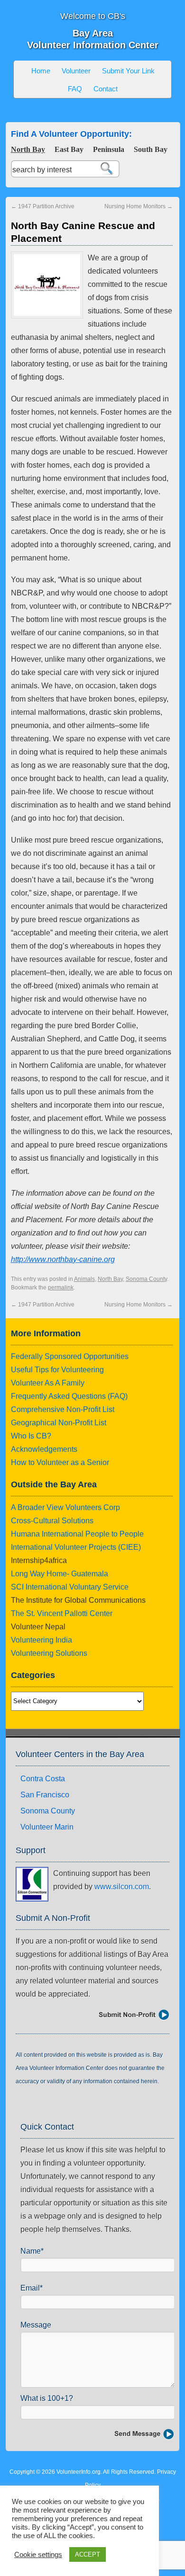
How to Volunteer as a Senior (60, 1462)
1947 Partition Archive (43, 206)
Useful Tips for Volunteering (57, 1370)
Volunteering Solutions (49, 1653)
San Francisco (45, 1795)
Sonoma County (146, 1279)
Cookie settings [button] (38, 2555)
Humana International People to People (77, 1534)
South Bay (151, 149)
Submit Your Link (128, 71)
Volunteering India (42, 1640)
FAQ (75, 89)
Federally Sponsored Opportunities (70, 1356)
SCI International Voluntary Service (70, 1587)
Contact (106, 89)
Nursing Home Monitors (139, 206)
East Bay (69, 149)
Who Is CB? (31, 1436)
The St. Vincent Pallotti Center (62, 1613)
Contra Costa (43, 1779)
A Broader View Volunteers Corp (65, 1507)
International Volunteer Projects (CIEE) (76, 1547)
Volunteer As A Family (48, 1383)
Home (41, 71)
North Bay (28, 149)
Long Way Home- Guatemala (60, 1574)
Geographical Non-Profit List (59, 1423)
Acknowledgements (44, 1449)
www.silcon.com (122, 1887)
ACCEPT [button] (88, 2554)
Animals (84, 1279)
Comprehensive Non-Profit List (63, 1409)
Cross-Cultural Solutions (52, 1521)
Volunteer (76, 71)
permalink (61, 1288)
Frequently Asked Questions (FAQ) (69, 1396)
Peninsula (109, 149)
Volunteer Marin (47, 1827)
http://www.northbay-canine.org (63, 1259)
